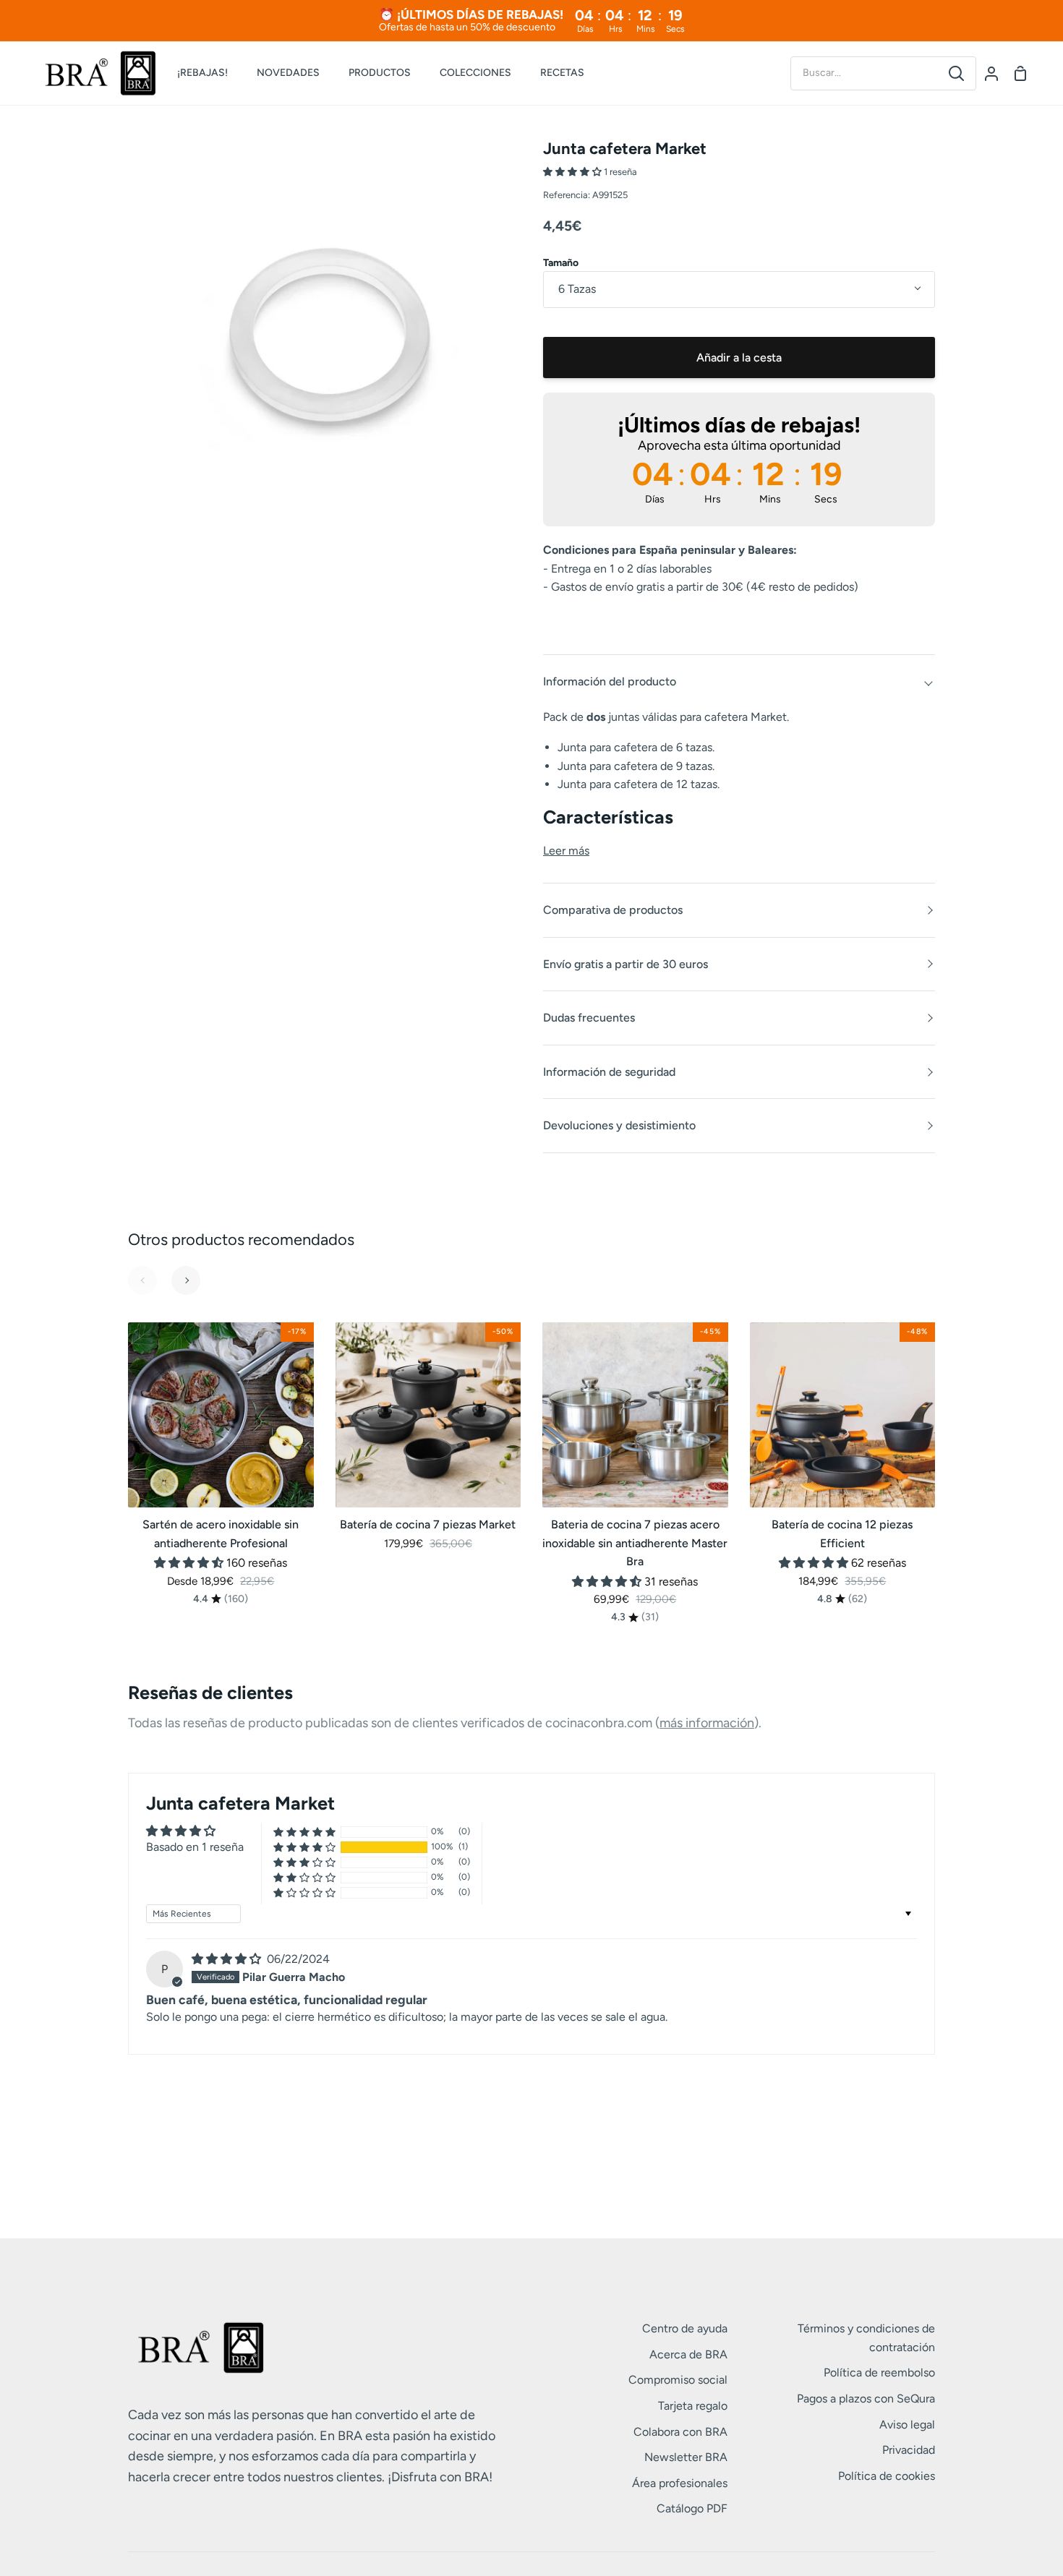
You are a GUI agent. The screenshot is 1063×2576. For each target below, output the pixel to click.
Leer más (566, 851)
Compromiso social (678, 2380)
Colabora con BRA (680, 2432)
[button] (573, 172)
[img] (228, 1959)
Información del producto (610, 681)
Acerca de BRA (688, 2354)
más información (707, 1723)
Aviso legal (907, 2425)
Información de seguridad (609, 1072)
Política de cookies (887, 2476)
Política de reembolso (879, 2372)
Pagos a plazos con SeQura (866, 2399)
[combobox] (864, 73)
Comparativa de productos (613, 910)
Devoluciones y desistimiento (619, 1125)
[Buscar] (956, 73)
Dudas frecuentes (589, 1018)
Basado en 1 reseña (195, 1847)
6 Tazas (577, 289)
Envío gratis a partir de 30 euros (626, 964)
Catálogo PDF (692, 2508)
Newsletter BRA (686, 2457)
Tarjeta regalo (693, 2406)
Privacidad (909, 2450)
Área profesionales (680, 2483)
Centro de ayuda (685, 2328)
